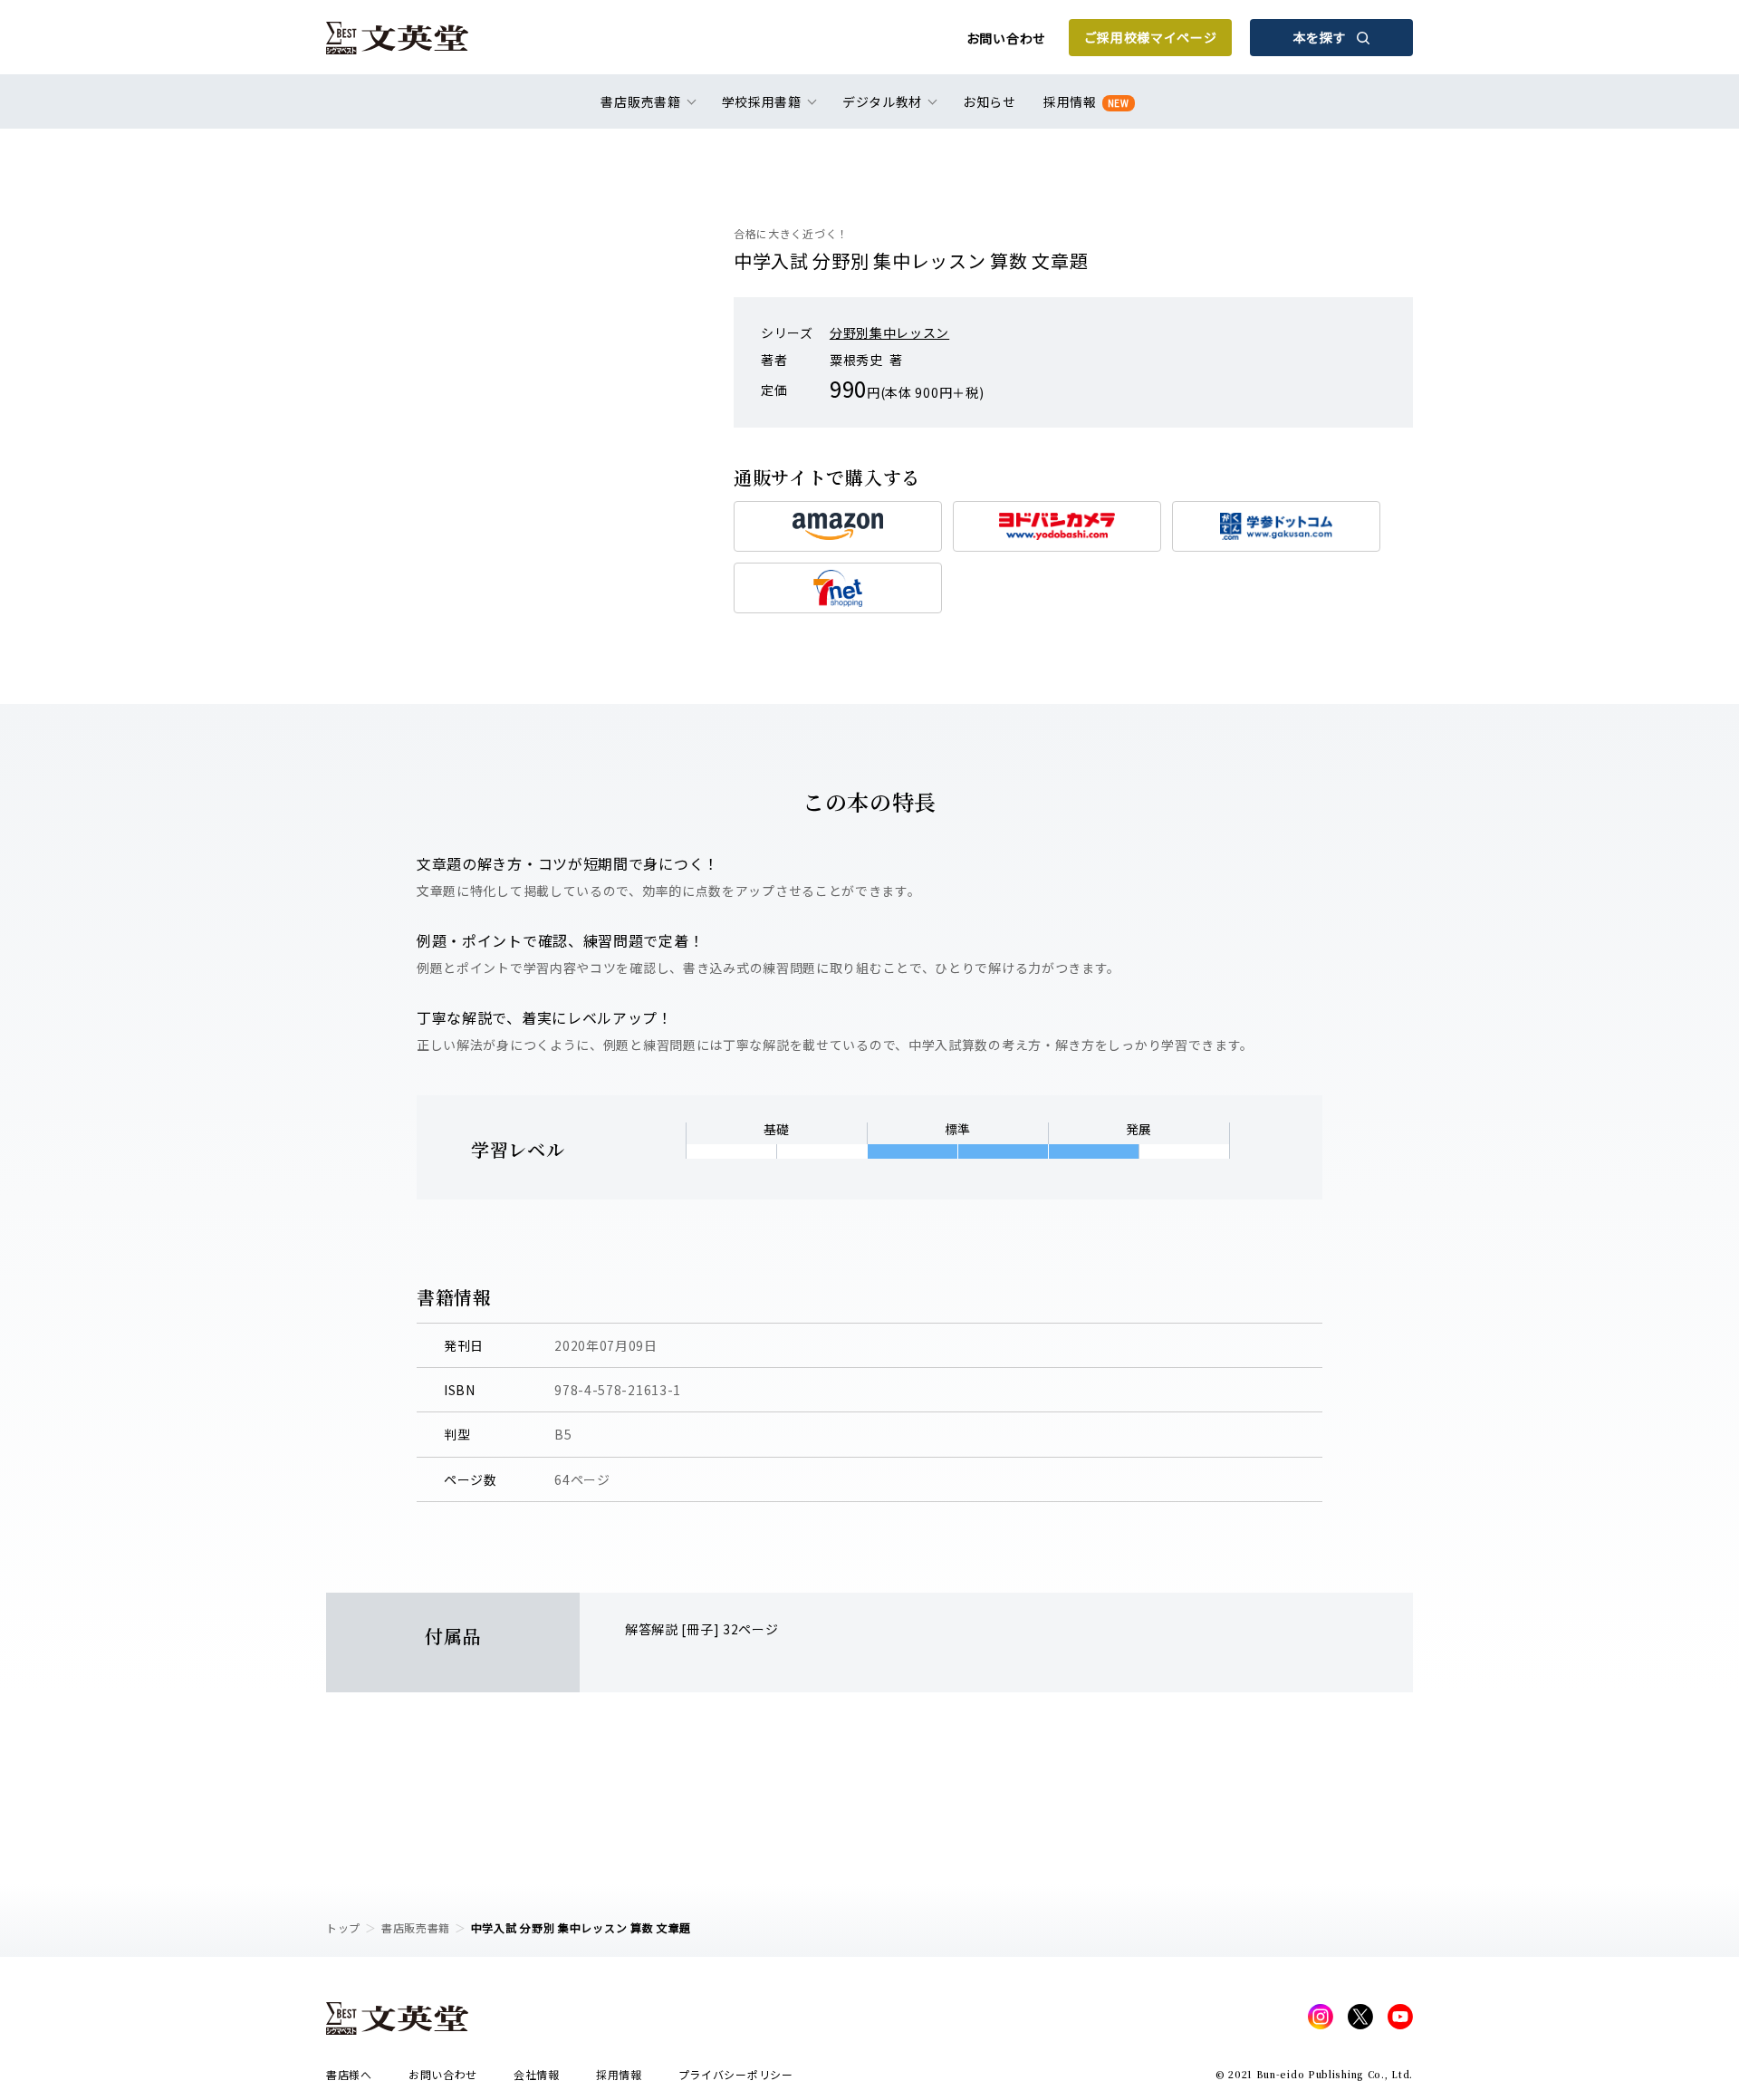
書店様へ (349, 2074)
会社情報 (537, 2074)
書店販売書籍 (416, 1927)
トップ (343, 1927)
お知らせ (990, 101)
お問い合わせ (1006, 38)
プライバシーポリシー (736, 2074)
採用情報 (1086, 101)
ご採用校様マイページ (1151, 37)
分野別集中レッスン (889, 332)
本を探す (1320, 37)
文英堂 (397, 38)
